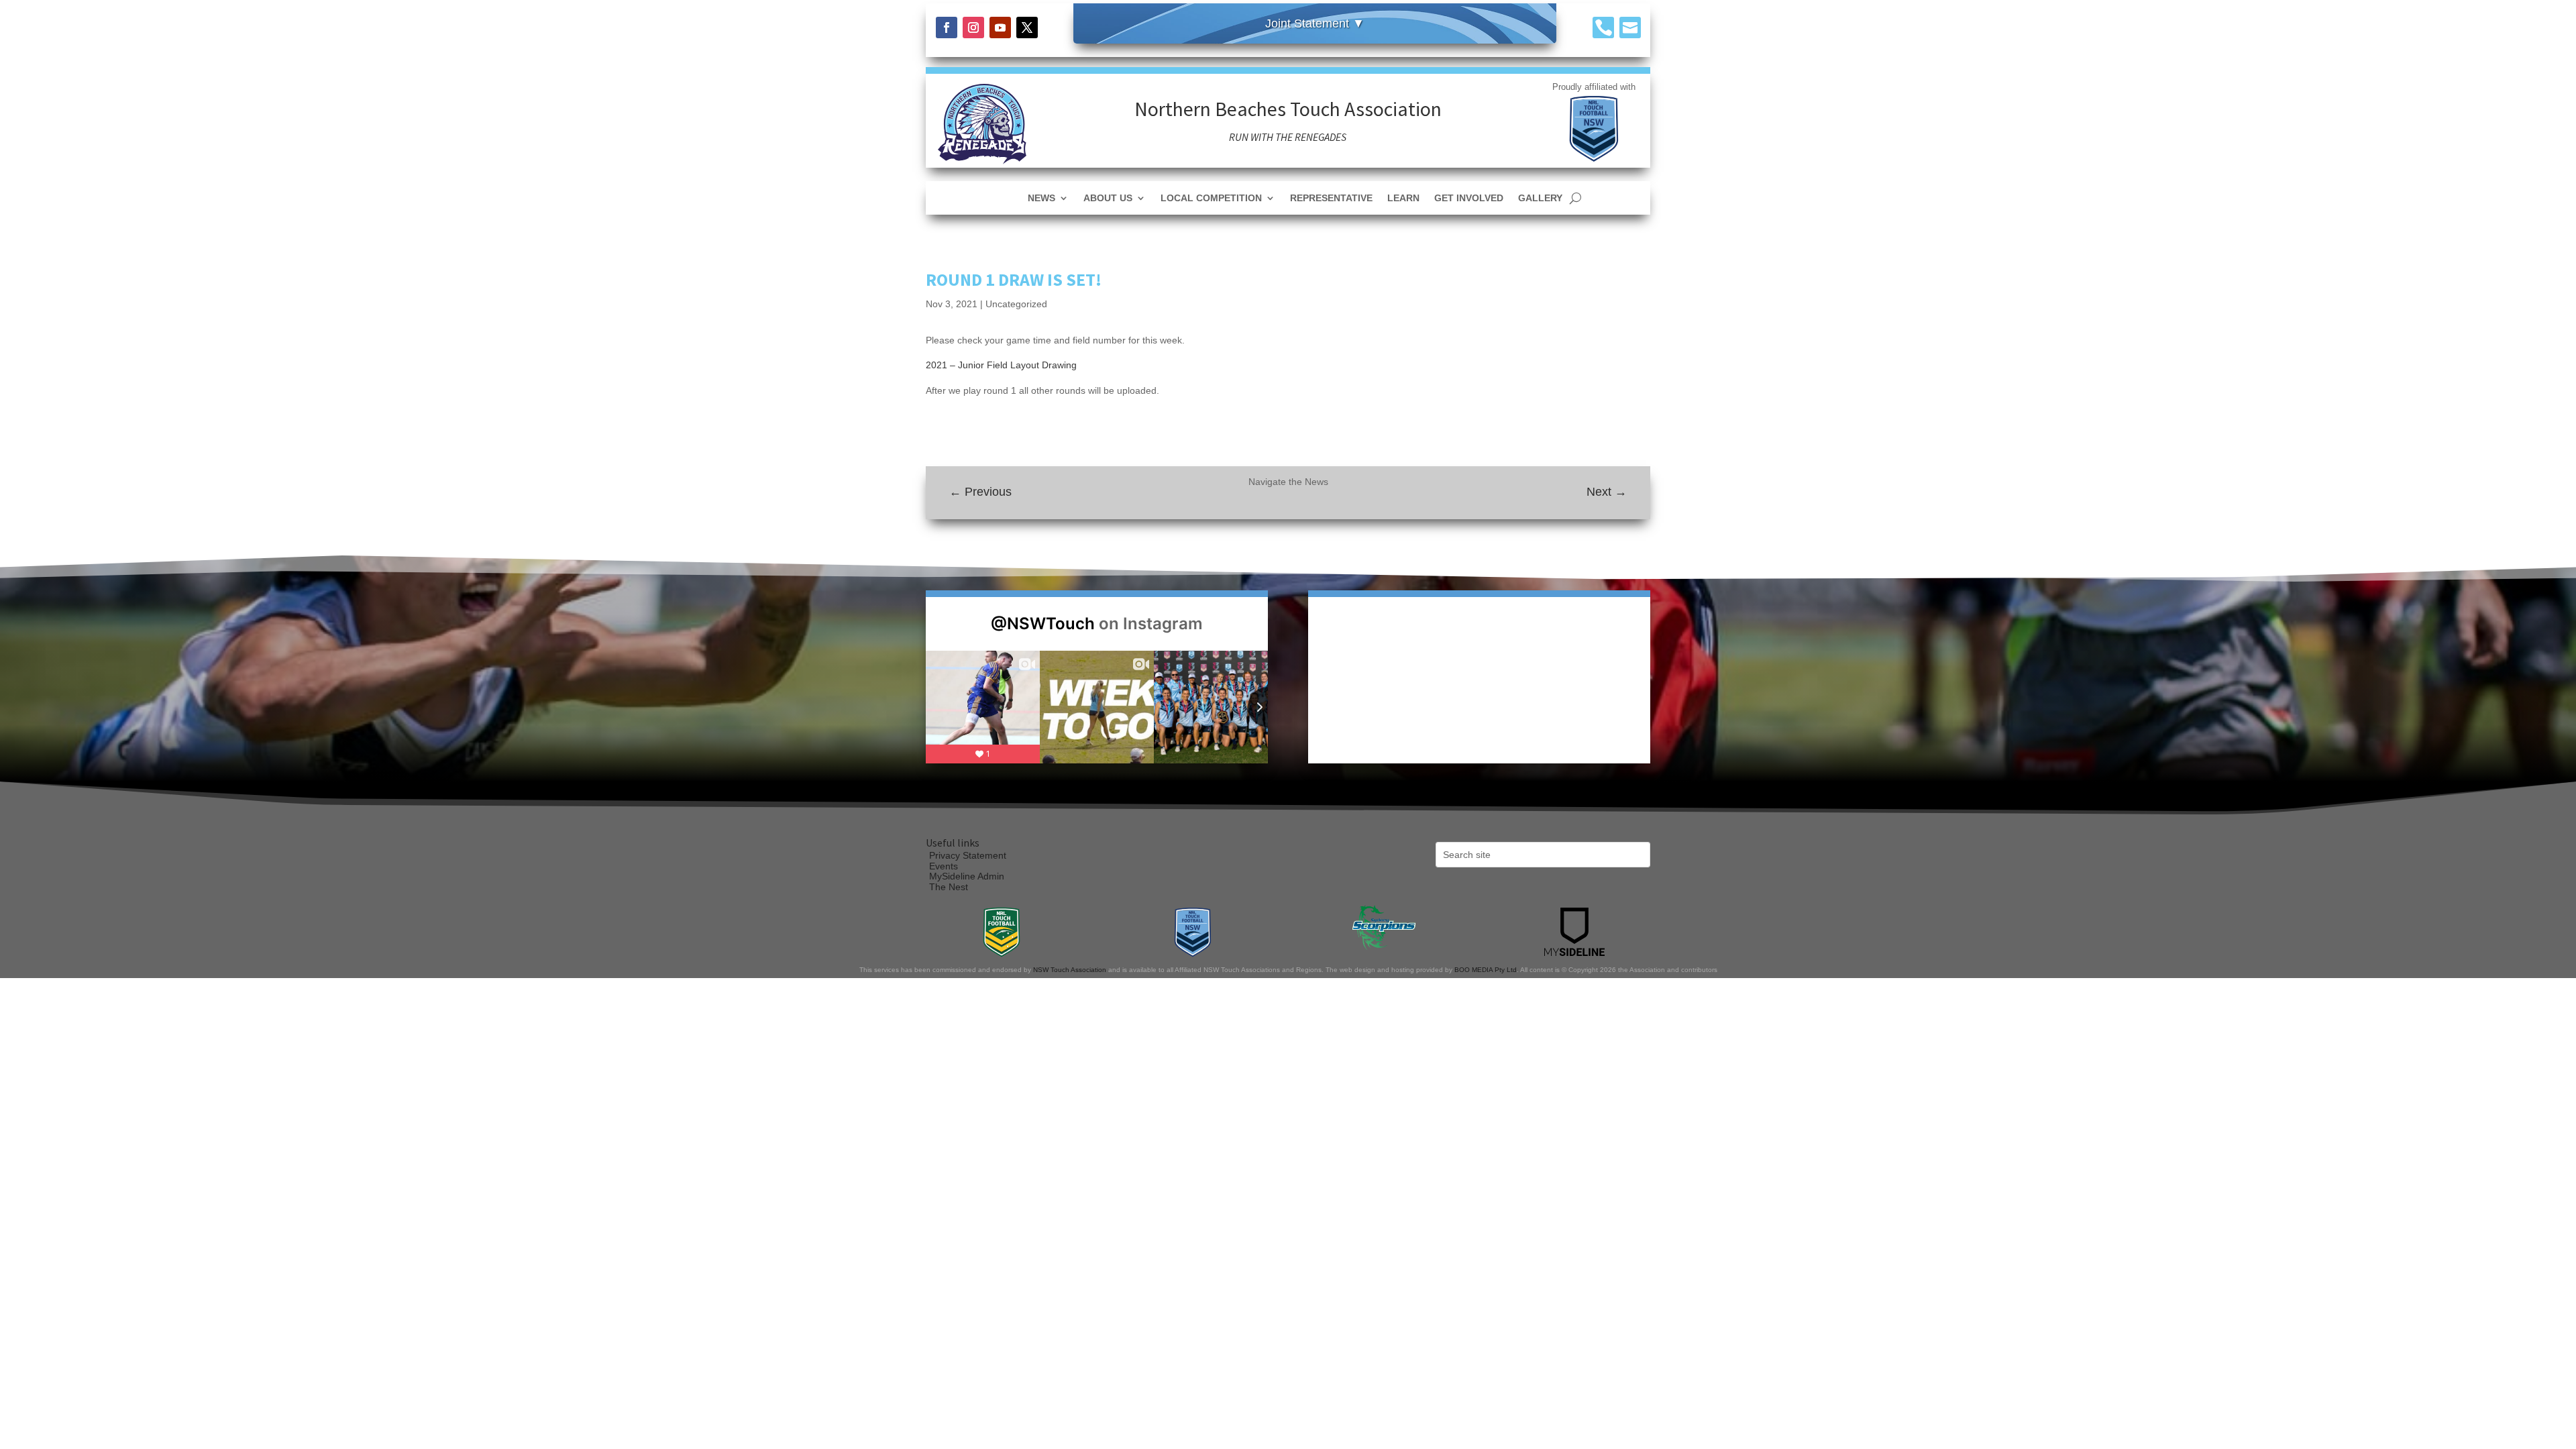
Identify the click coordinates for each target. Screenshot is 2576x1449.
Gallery (1540, 198)
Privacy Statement (968, 855)
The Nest (949, 887)
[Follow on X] (1027, 28)
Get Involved (1469, 198)
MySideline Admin (967, 876)
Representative (1331, 198)
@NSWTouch (1043, 624)
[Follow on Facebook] (947, 28)
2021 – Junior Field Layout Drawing (1001, 365)
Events (944, 866)
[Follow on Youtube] (1000, 28)
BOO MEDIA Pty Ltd (1486, 970)
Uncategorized (1016, 304)
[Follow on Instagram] (973, 28)
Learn (1403, 198)
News (1041, 198)
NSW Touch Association (1070, 970)
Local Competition (1211, 198)
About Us (1108, 198)
